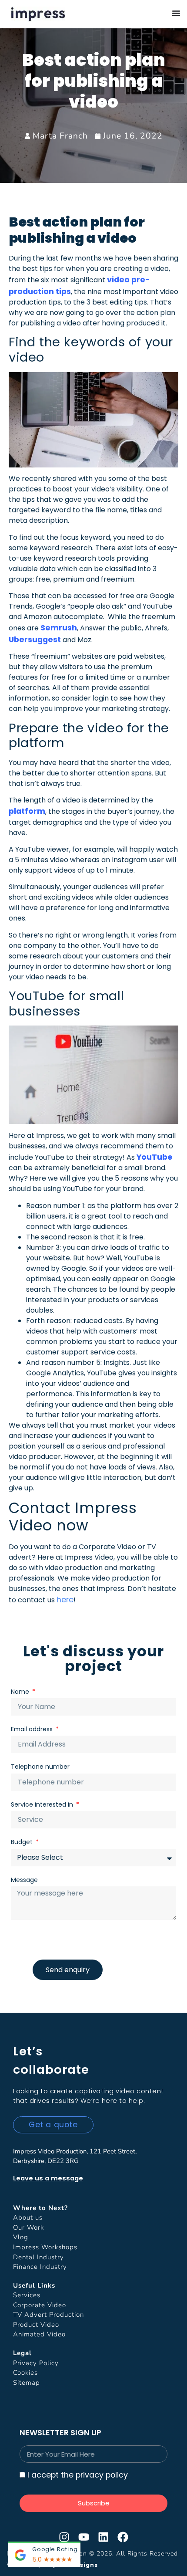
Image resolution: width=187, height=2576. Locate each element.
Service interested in (43, 1804)
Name (21, 1692)
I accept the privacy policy (78, 2475)
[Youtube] (84, 2537)
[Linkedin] (103, 2537)
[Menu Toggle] (176, 13)
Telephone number (40, 1767)
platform (27, 811)
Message (24, 1880)
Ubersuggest (35, 640)
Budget (23, 1842)
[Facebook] (123, 2537)
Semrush (59, 628)
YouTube (155, 1157)
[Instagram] (64, 2537)
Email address (33, 1729)
